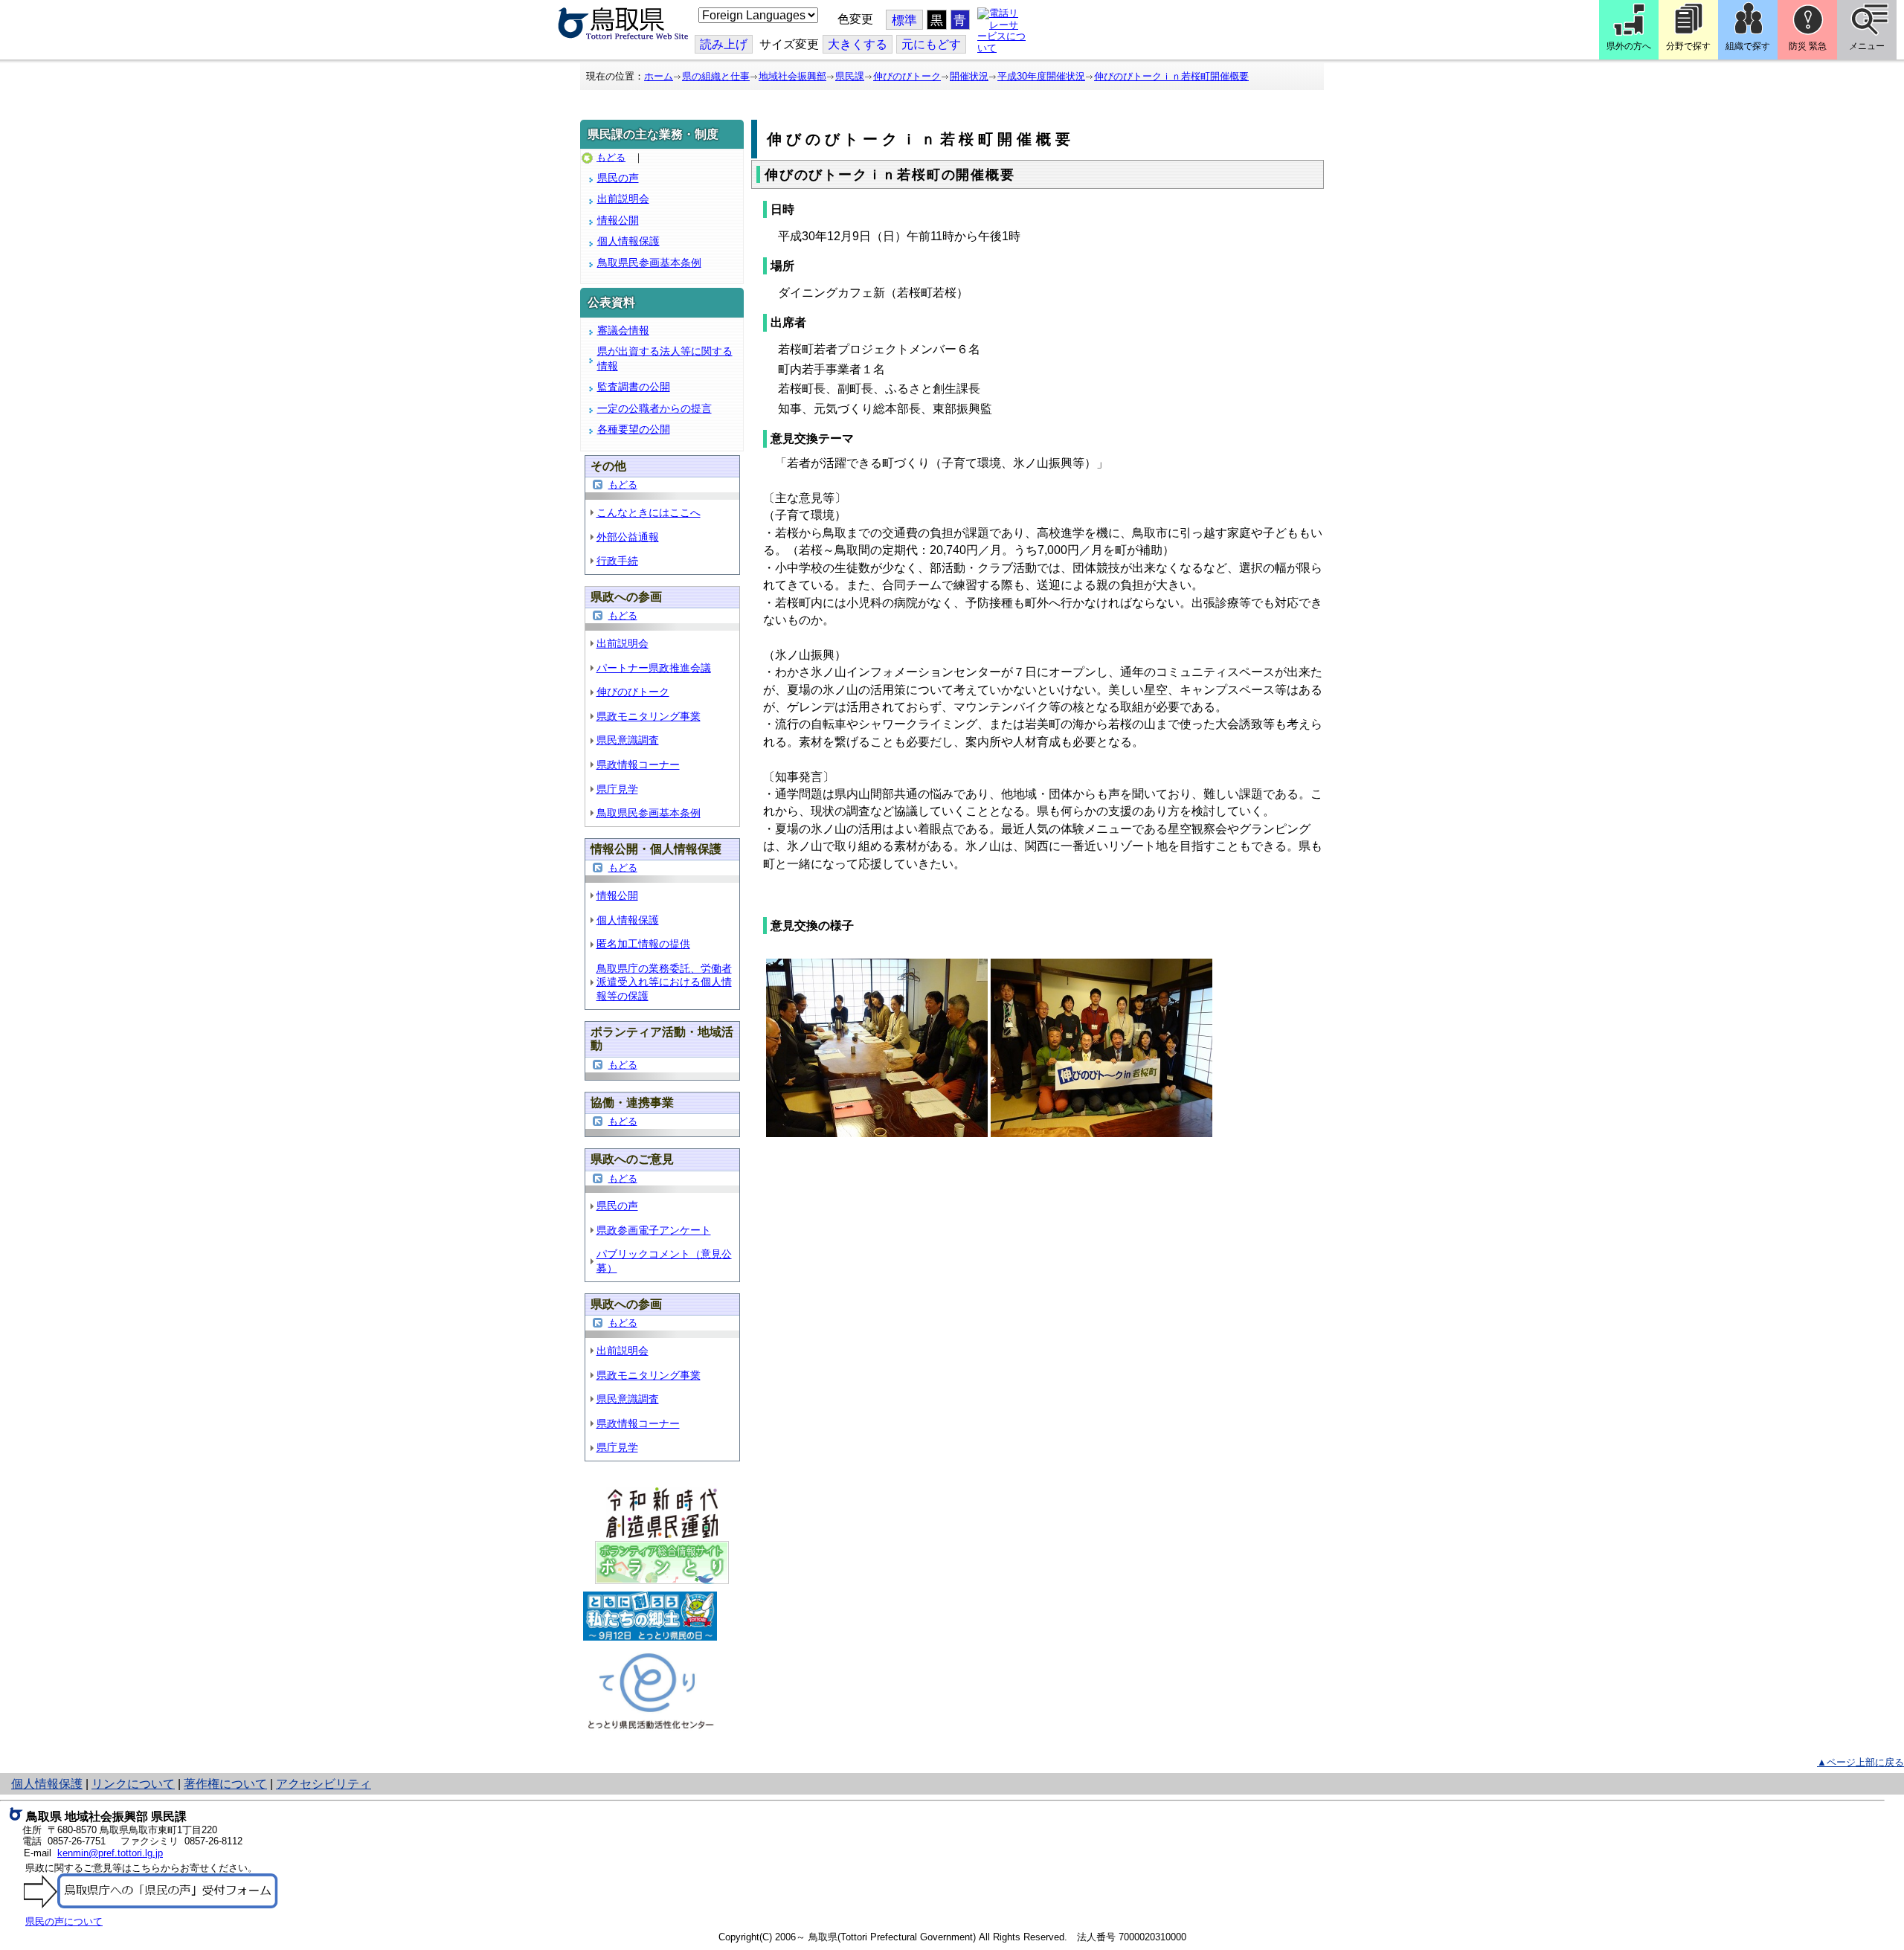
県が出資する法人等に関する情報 (665, 358)
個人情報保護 (628, 241)
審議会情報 (623, 330)
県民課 (850, 76)
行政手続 (617, 561)
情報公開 (618, 220)
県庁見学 (617, 789)
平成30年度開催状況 (1041, 76)
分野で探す (1688, 46)
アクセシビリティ (324, 1784)
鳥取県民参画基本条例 (649, 263)
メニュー (1867, 46)
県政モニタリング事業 (649, 716)
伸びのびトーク (907, 76)
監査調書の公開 (634, 387)
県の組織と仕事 (716, 76)
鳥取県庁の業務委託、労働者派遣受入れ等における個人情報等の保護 (664, 982)
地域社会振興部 (792, 76)
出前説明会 (623, 199)
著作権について (225, 1784)
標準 (904, 20)
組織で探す (1748, 46)
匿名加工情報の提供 (643, 944)
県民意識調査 (628, 740)
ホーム (659, 76)
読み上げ (724, 44)
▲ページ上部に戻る (1860, 1762)
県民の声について (64, 1921)
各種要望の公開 (634, 429)
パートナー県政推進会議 (654, 668)
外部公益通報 (628, 537)
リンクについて (133, 1784)
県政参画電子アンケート (654, 1230)
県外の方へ (1629, 46)
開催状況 (969, 76)
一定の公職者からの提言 (654, 408)
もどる (611, 157)
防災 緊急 (1808, 46)
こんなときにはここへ (649, 512)
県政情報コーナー (638, 765)
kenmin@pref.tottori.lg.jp (110, 1853)
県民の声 (618, 178)
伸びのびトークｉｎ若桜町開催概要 (1171, 76)
